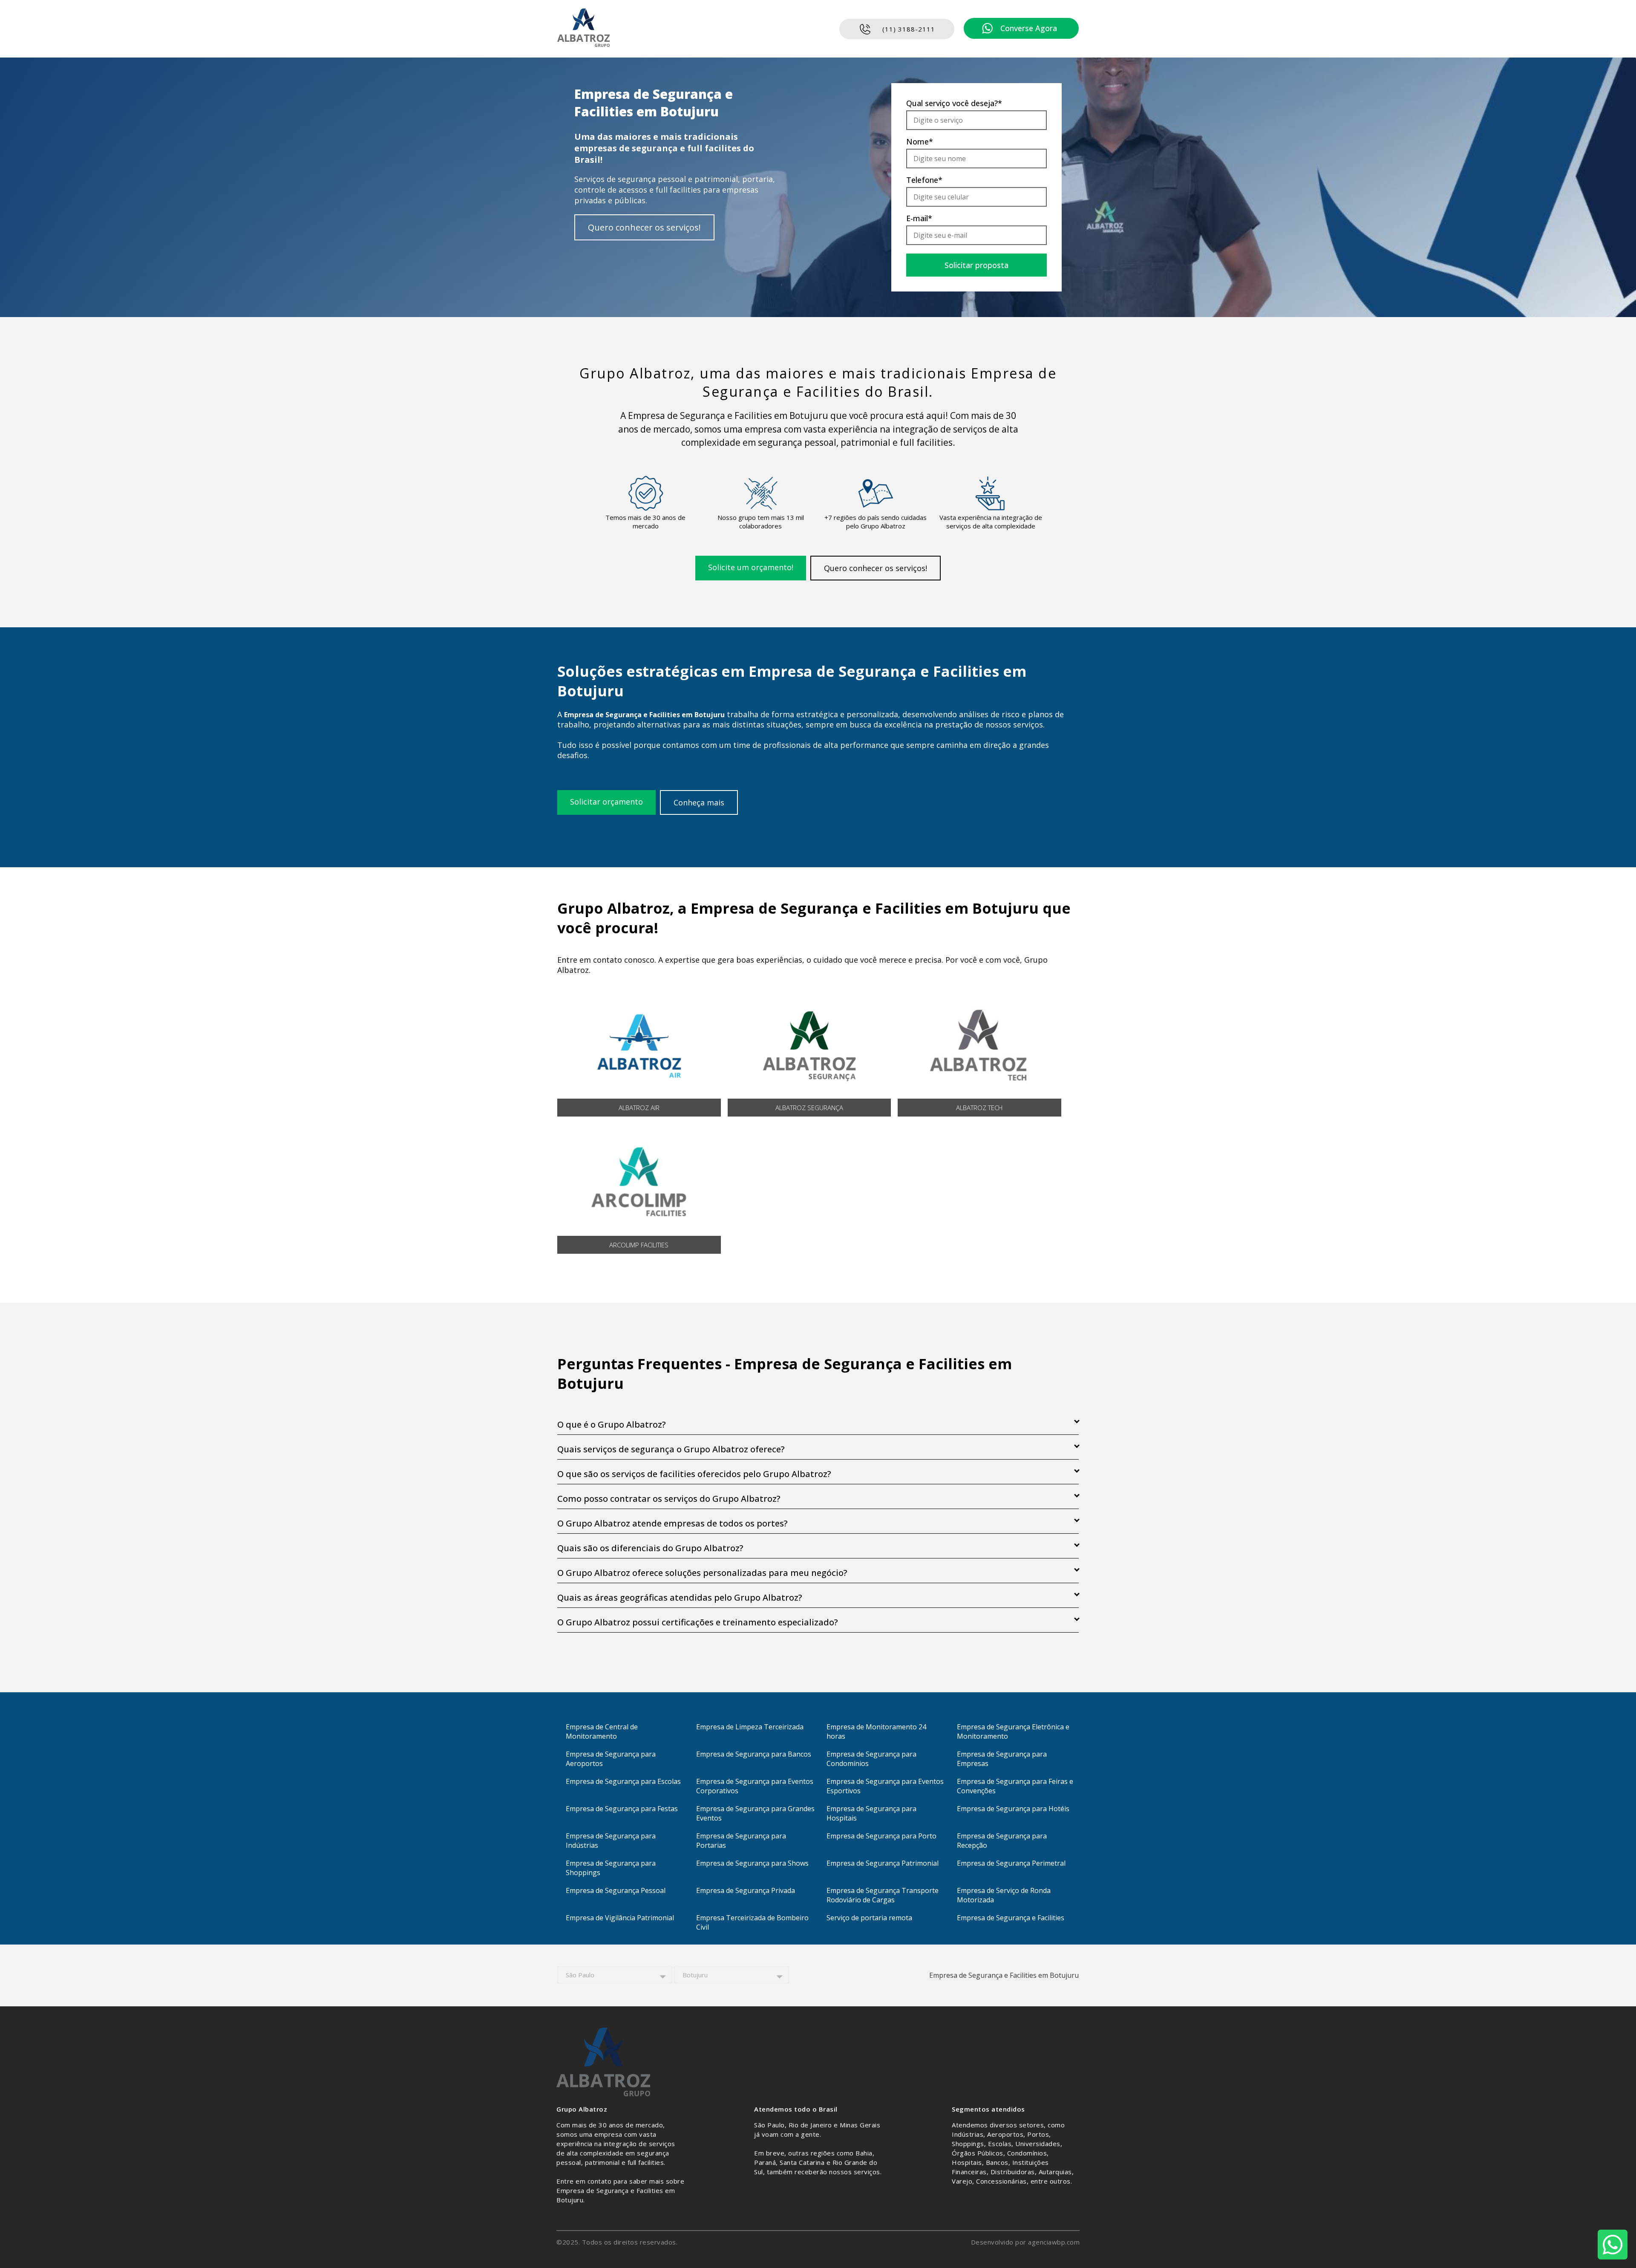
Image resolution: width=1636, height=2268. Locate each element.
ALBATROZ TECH (979, 1108)
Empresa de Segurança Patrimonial (883, 1863)
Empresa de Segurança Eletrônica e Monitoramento (1013, 1731)
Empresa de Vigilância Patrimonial (620, 1918)
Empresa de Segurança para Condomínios (871, 1759)
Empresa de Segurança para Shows (752, 1863)
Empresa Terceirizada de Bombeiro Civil (752, 1922)
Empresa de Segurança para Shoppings (611, 1868)
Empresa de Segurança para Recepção (1002, 1841)
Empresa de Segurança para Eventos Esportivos (885, 1786)
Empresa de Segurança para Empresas (1002, 1759)
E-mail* (919, 218)
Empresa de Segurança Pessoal (616, 1890)
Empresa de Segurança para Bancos (754, 1754)
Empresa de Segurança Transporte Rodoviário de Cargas (883, 1895)
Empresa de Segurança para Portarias (741, 1841)
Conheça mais (699, 802)
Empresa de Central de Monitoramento (602, 1731)
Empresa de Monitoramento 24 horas (876, 1731)
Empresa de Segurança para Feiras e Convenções (1015, 1786)
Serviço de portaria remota (869, 1918)
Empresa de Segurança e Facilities (1011, 1918)
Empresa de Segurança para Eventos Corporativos (755, 1786)
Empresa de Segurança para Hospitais (871, 1813)
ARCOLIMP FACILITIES (639, 1245)
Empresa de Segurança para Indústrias (611, 1841)
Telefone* (924, 180)
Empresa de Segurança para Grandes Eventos (755, 1813)
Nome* (920, 141)
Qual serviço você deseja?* (954, 103)
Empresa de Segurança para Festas (622, 1809)
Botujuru (695, 1975)
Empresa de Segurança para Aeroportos (611, 1759)
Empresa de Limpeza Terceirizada (750, 1727)
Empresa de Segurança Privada (746, 1890)
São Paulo (580, 1975)
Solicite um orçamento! (751, 567)
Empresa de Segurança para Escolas (623, 1781)
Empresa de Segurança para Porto (881, 1836)
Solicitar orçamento (606, 802)
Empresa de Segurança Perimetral (1011, 1863)
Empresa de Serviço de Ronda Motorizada (1004, 1895)
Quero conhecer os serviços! (644, 227)
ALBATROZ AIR (639, 1108)
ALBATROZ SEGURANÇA (809, 1108)
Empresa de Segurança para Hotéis (1013, 1809)
